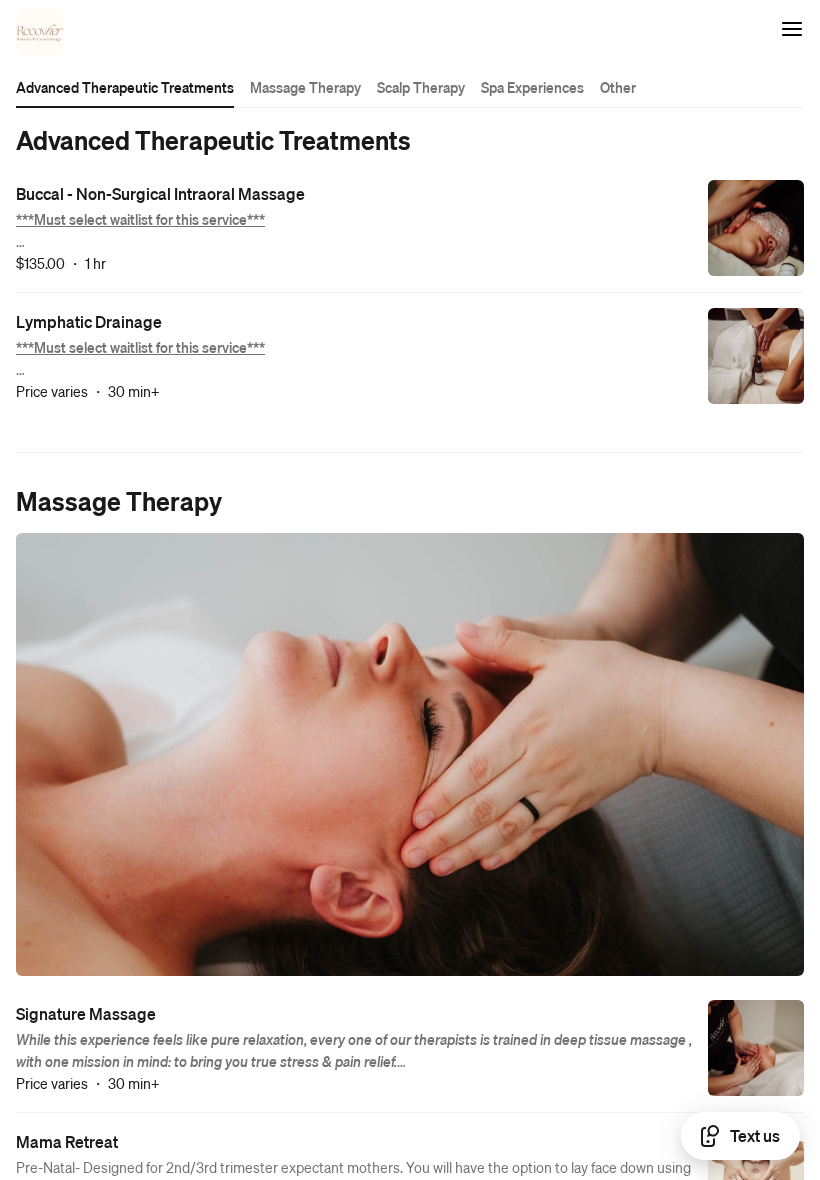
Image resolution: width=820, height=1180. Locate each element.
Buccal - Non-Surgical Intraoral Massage (160, 193)
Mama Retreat (67, 1141)
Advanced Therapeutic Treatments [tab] (125, 87)
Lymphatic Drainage (89, 321)
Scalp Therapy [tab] (421, 87)
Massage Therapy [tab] (305, 87)
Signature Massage (86, 1013)
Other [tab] (618, 87)
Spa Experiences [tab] (532, 87)
